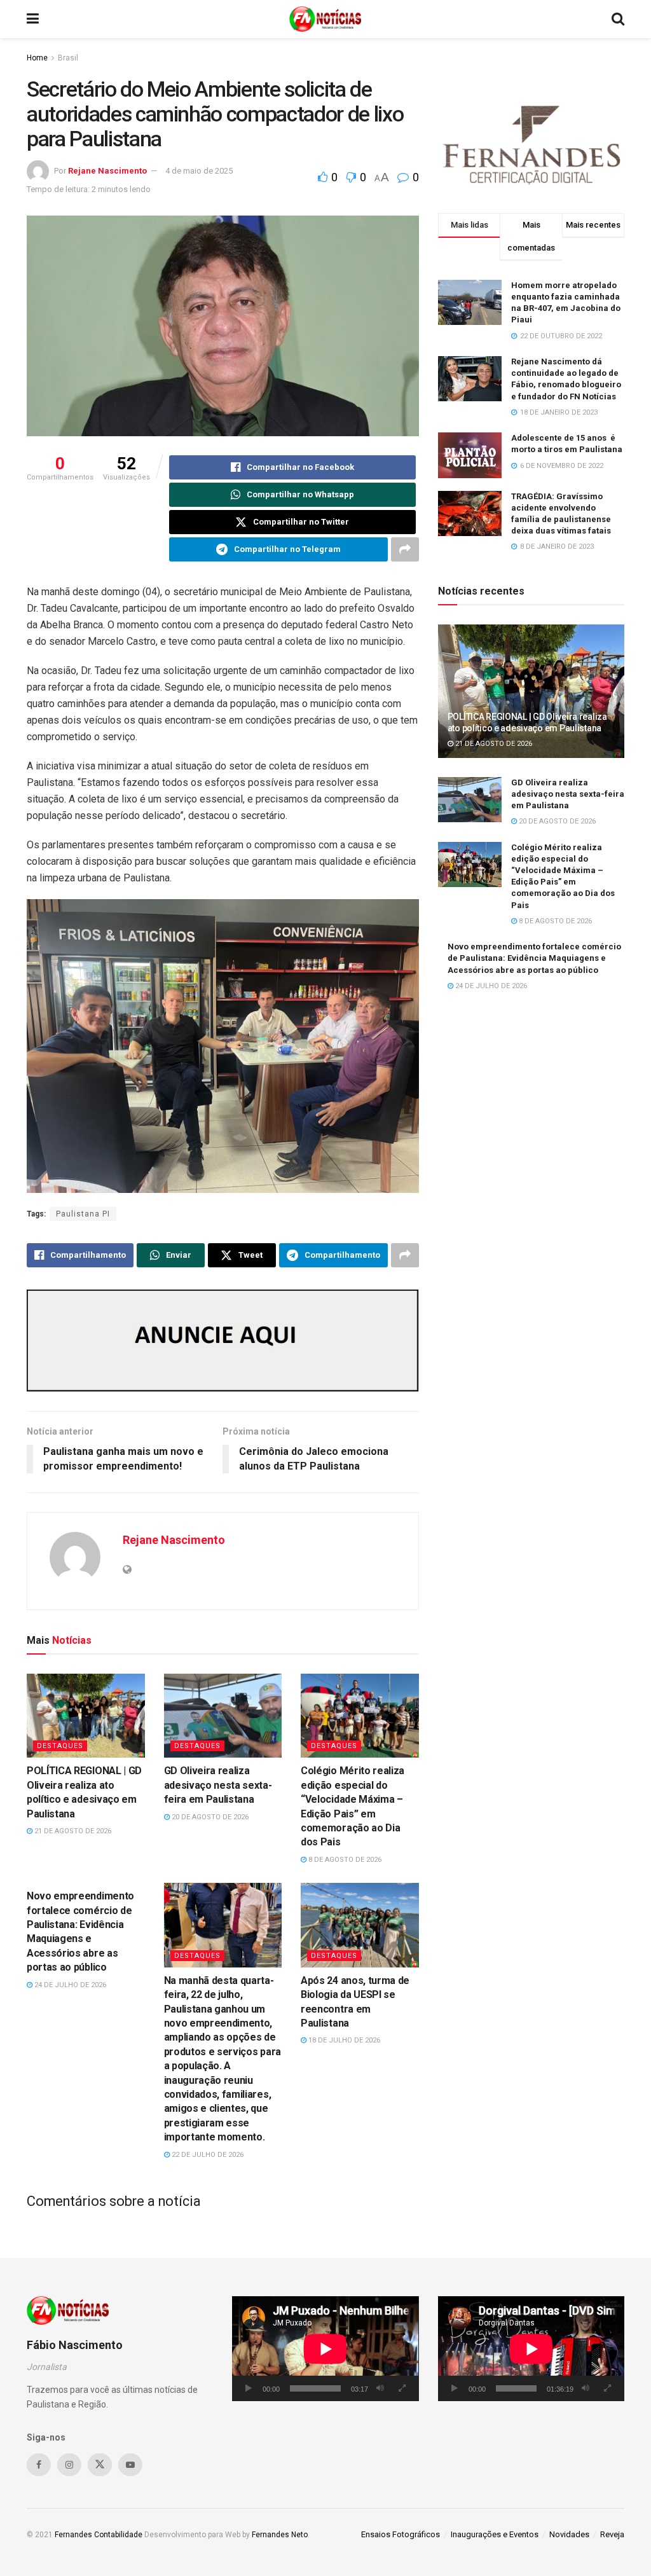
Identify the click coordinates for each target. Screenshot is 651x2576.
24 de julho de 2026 (69, 1985)
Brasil (68, 58)
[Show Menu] (33, 19)
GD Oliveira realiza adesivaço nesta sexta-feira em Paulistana (218, 1785)
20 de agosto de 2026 (209, 1817)
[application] (325, 2349)
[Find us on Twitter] (100, 2465)
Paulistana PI (83, 1214)
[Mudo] (380, 2388)
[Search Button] (618, 19)
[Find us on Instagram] (69, 2465)
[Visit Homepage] (325, 19)
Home (37, 58)
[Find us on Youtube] (130, 2465)
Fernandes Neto (280, 2535)
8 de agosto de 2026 (344, 1860)
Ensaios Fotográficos (401, 2534)
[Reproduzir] (249, 2388)
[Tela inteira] (402, 2388)
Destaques (60, 1746)
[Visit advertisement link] (223, 1341)
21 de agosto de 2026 (72, 1831)
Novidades (569, 2534)
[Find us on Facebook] (39, 2465)
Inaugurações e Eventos (495, 2534)
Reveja (612, 2534)
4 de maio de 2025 (199, 171)
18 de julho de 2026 (343, 2040)
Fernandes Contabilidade (99, 2535)
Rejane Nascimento (107, 171)
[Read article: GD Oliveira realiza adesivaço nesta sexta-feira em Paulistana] (223, 1716)
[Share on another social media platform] (405, 549)
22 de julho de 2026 (207, 2155)
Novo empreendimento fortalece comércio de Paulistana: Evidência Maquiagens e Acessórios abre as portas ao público (534, 958)
